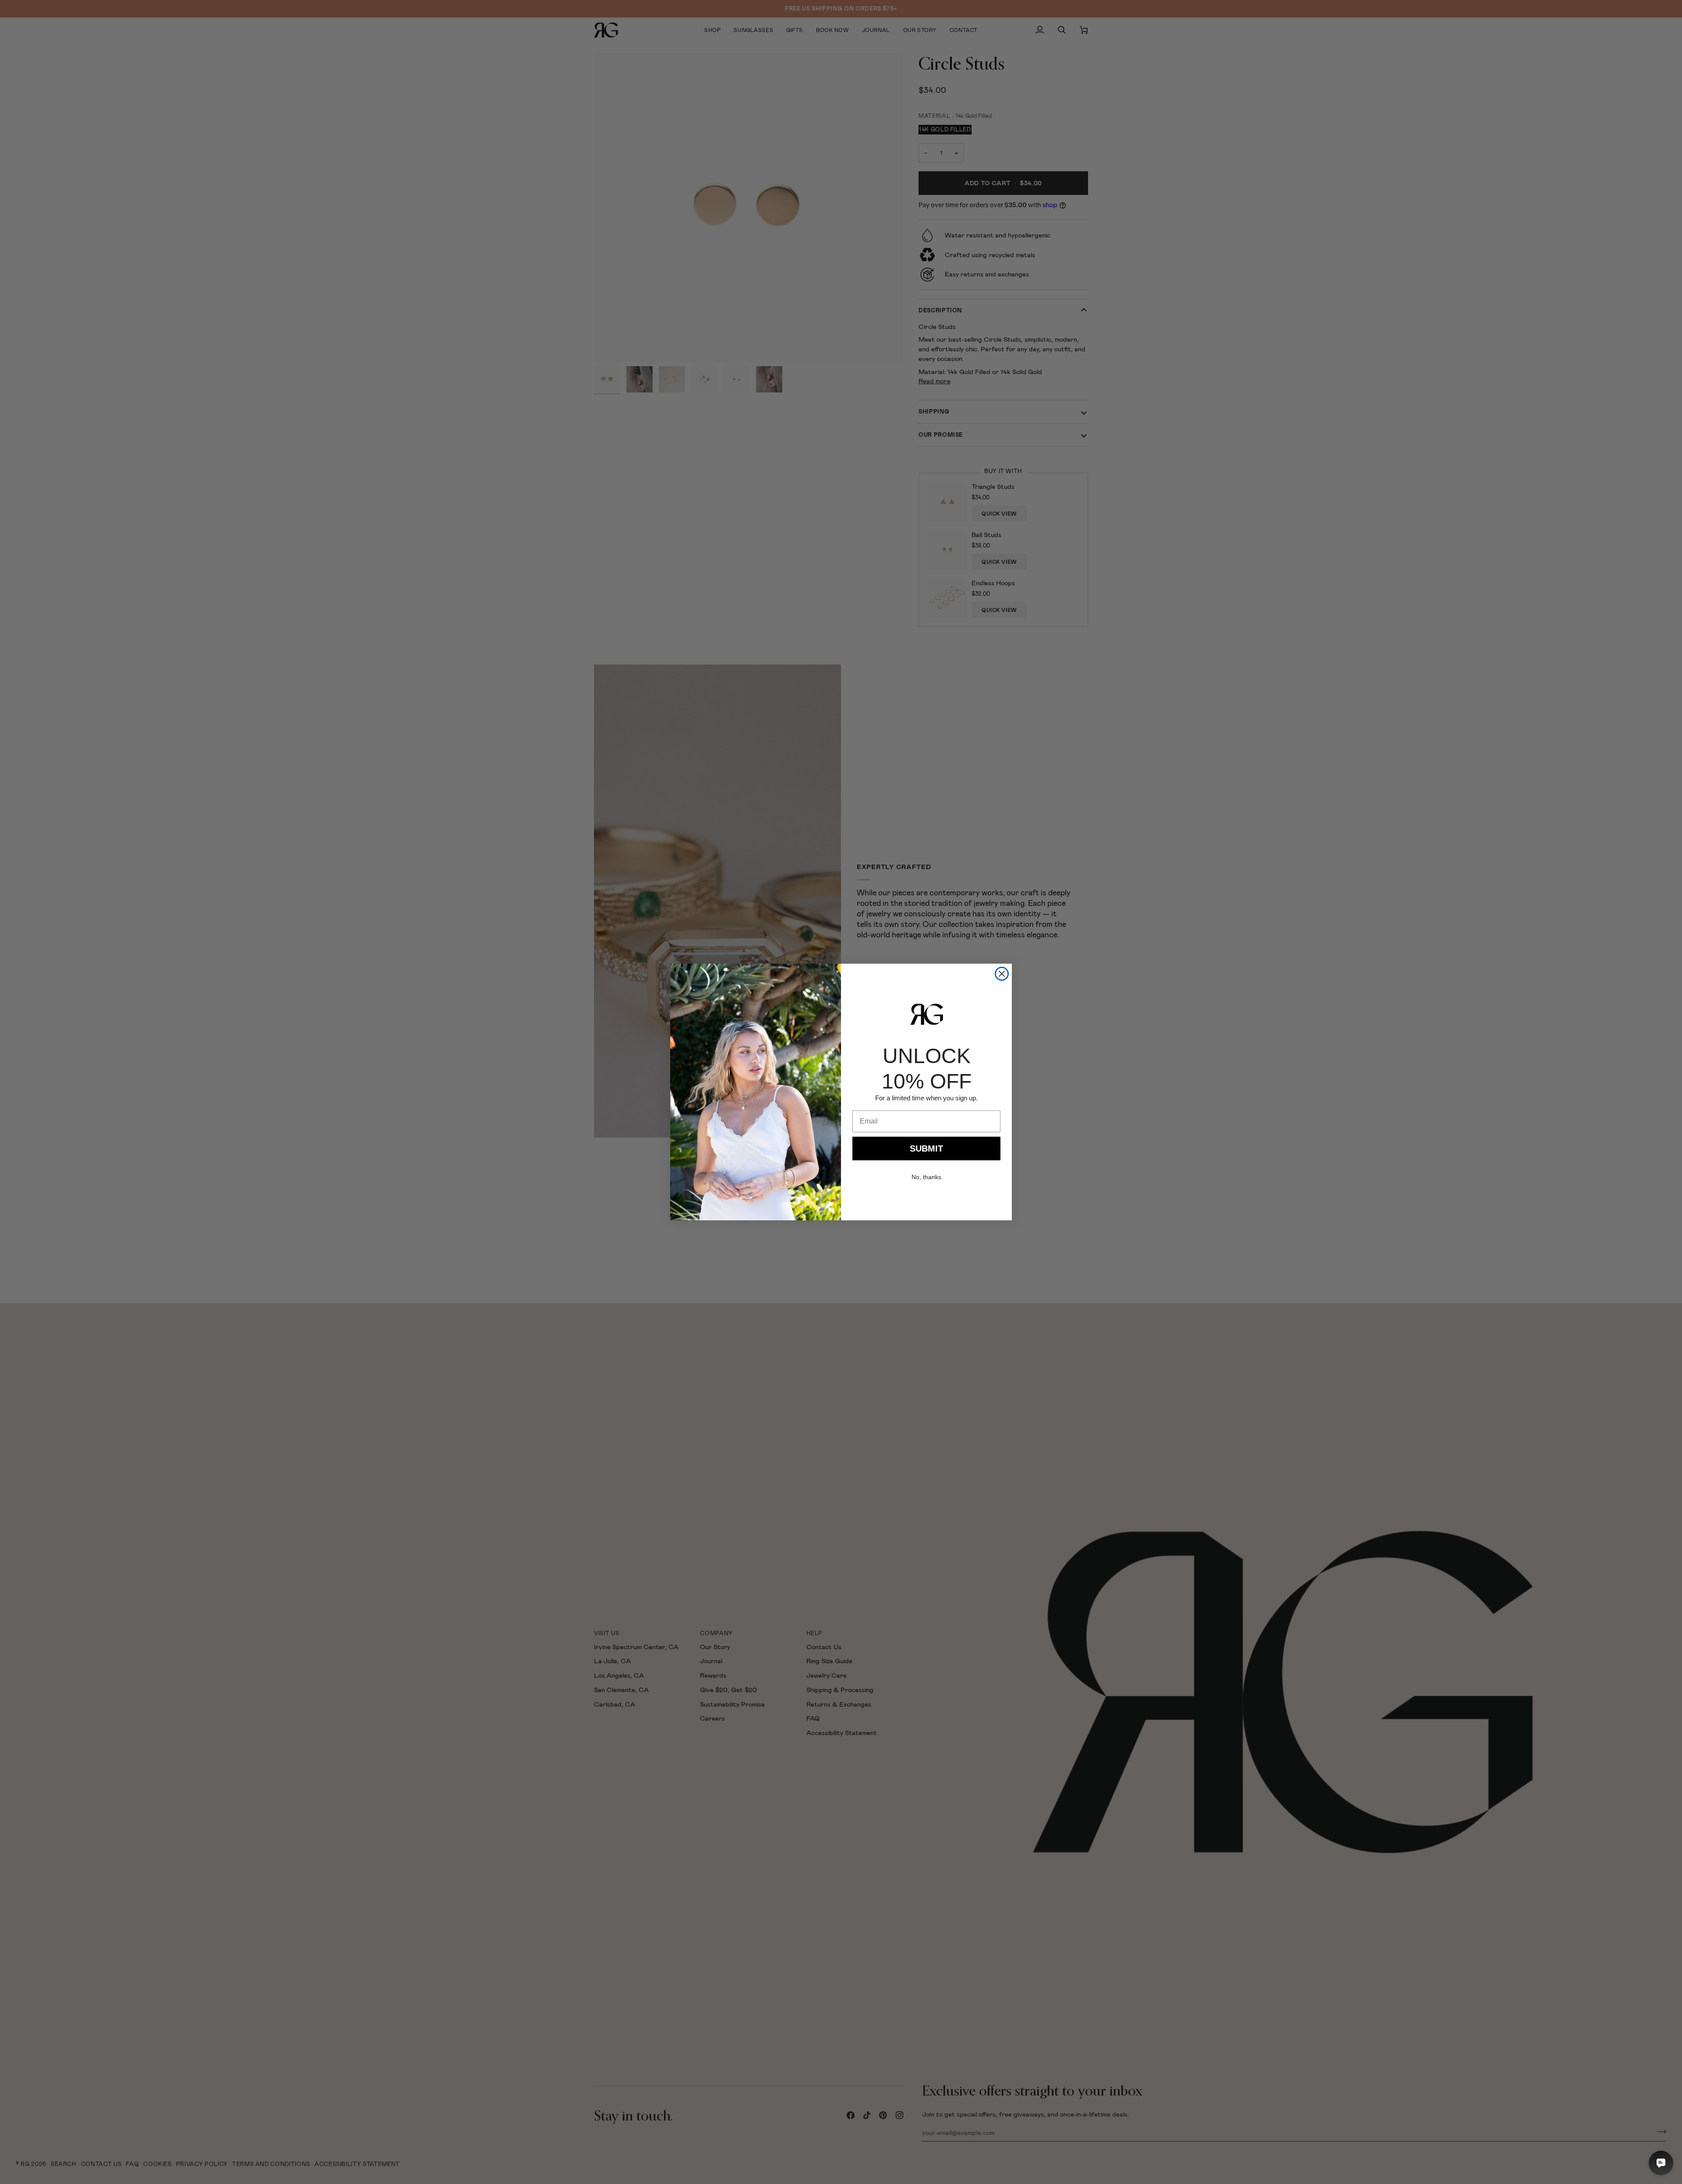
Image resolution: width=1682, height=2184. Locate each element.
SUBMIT (926, 1149)
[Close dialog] (1002, 974)
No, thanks (926, 1177)
